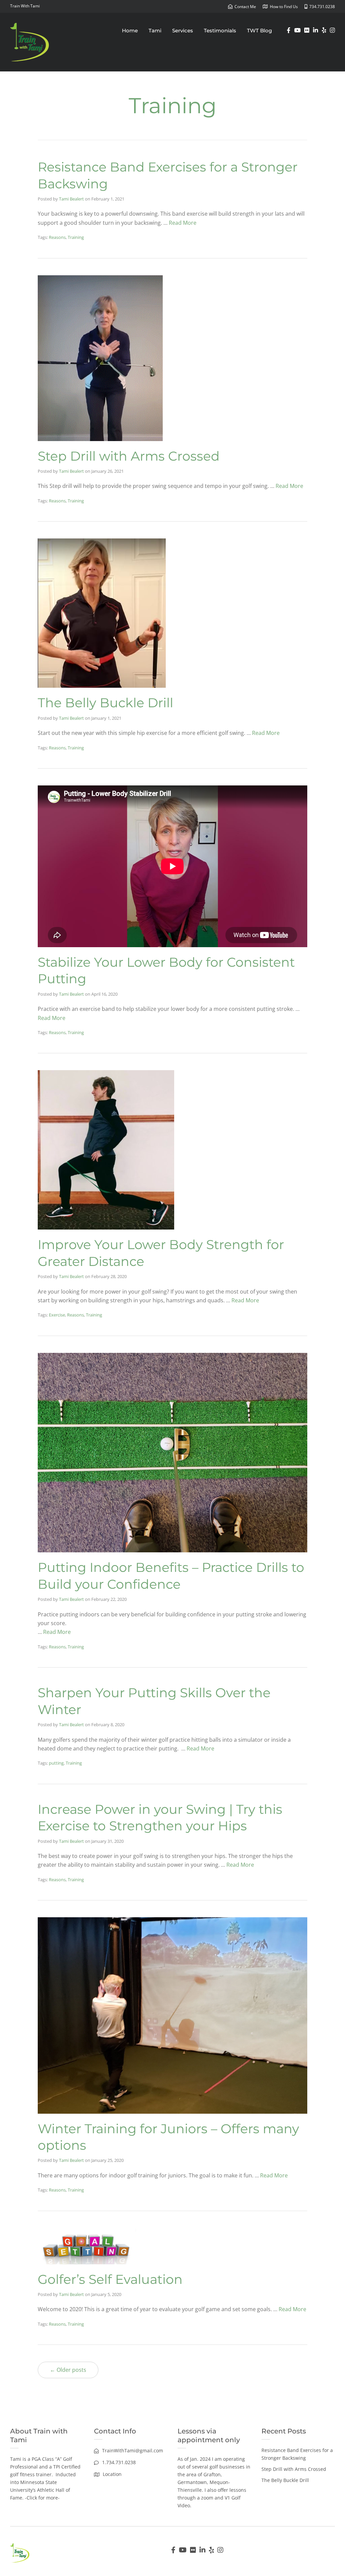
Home (130, 30)
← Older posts (68, 2370)
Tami (155, 30)
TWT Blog (259, 30)
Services (183, 30)
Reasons (57, 237)
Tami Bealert (71, 199)
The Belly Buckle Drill (105, 703)
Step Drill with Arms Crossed (129, 456)
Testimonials (220, 30)
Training (76, 237)
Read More (183, 223)
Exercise (57, 1315)
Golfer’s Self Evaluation (110, 2279)
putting (56, 1763)
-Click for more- (42, 2498)
